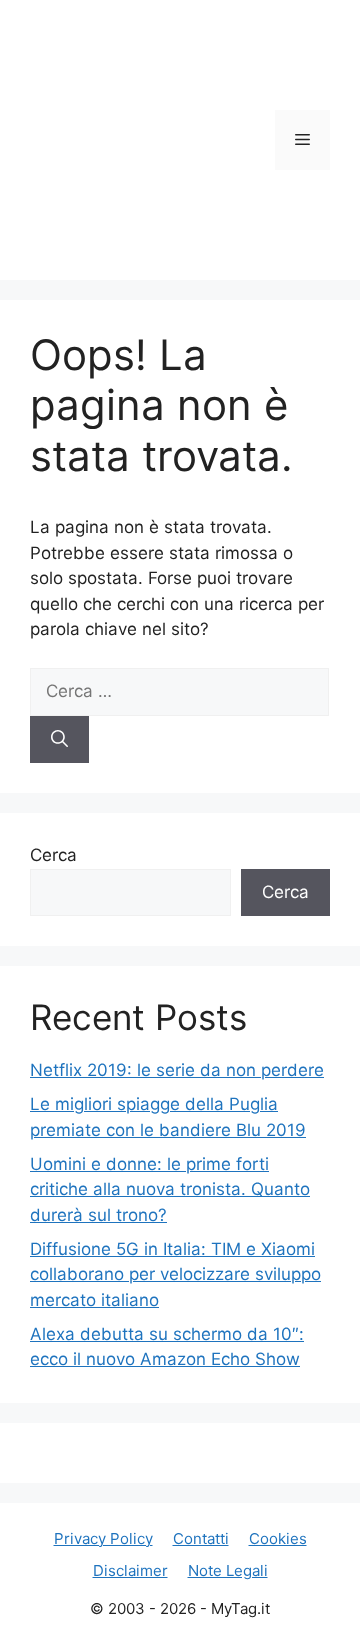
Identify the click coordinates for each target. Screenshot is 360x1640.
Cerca (53, 855)
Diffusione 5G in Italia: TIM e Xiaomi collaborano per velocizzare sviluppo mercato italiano (175, 1274)
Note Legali (228, 1570)
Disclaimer (130, 1570)
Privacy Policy (103, 1538)
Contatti (201, 1538)
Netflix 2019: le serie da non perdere (177, 1070)
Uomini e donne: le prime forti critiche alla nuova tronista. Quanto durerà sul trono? (170, 1189)
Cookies (278, 1538)
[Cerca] (59, 740)
